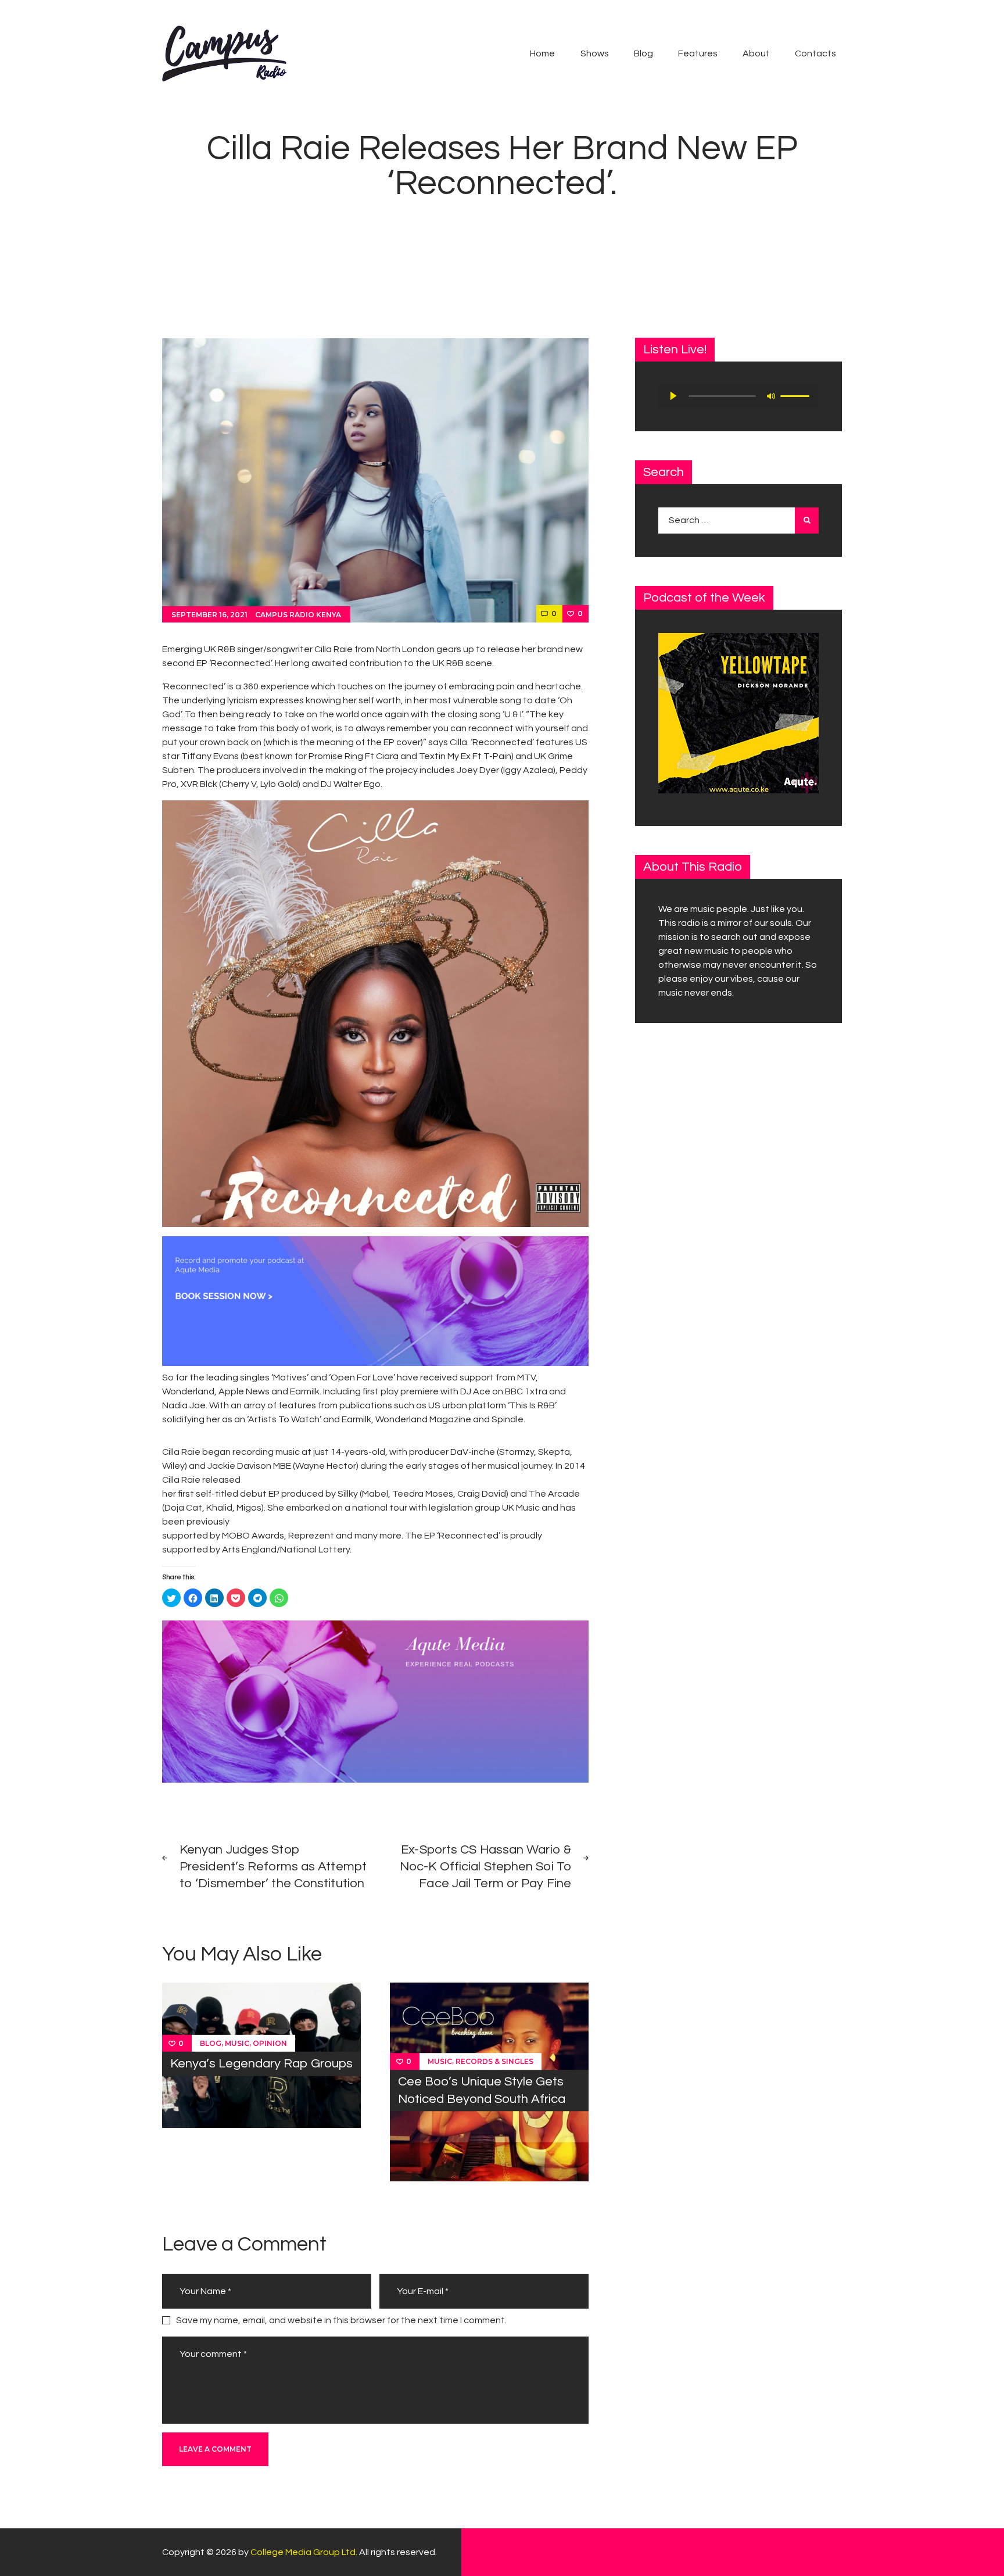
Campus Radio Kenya (298, 615)
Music (237, 2043)
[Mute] (771, 396)
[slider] (797, 395)
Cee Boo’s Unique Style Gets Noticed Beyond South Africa (482, 2091)
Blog (211, 2043)
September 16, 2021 (209, 615)
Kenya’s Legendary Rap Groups (261, 2064)
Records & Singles (494, 2061)
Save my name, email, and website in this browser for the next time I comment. (341, 2320)
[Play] (673, 396)
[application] (738, 396)
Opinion (270, 2043)
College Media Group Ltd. (304, 2552)
